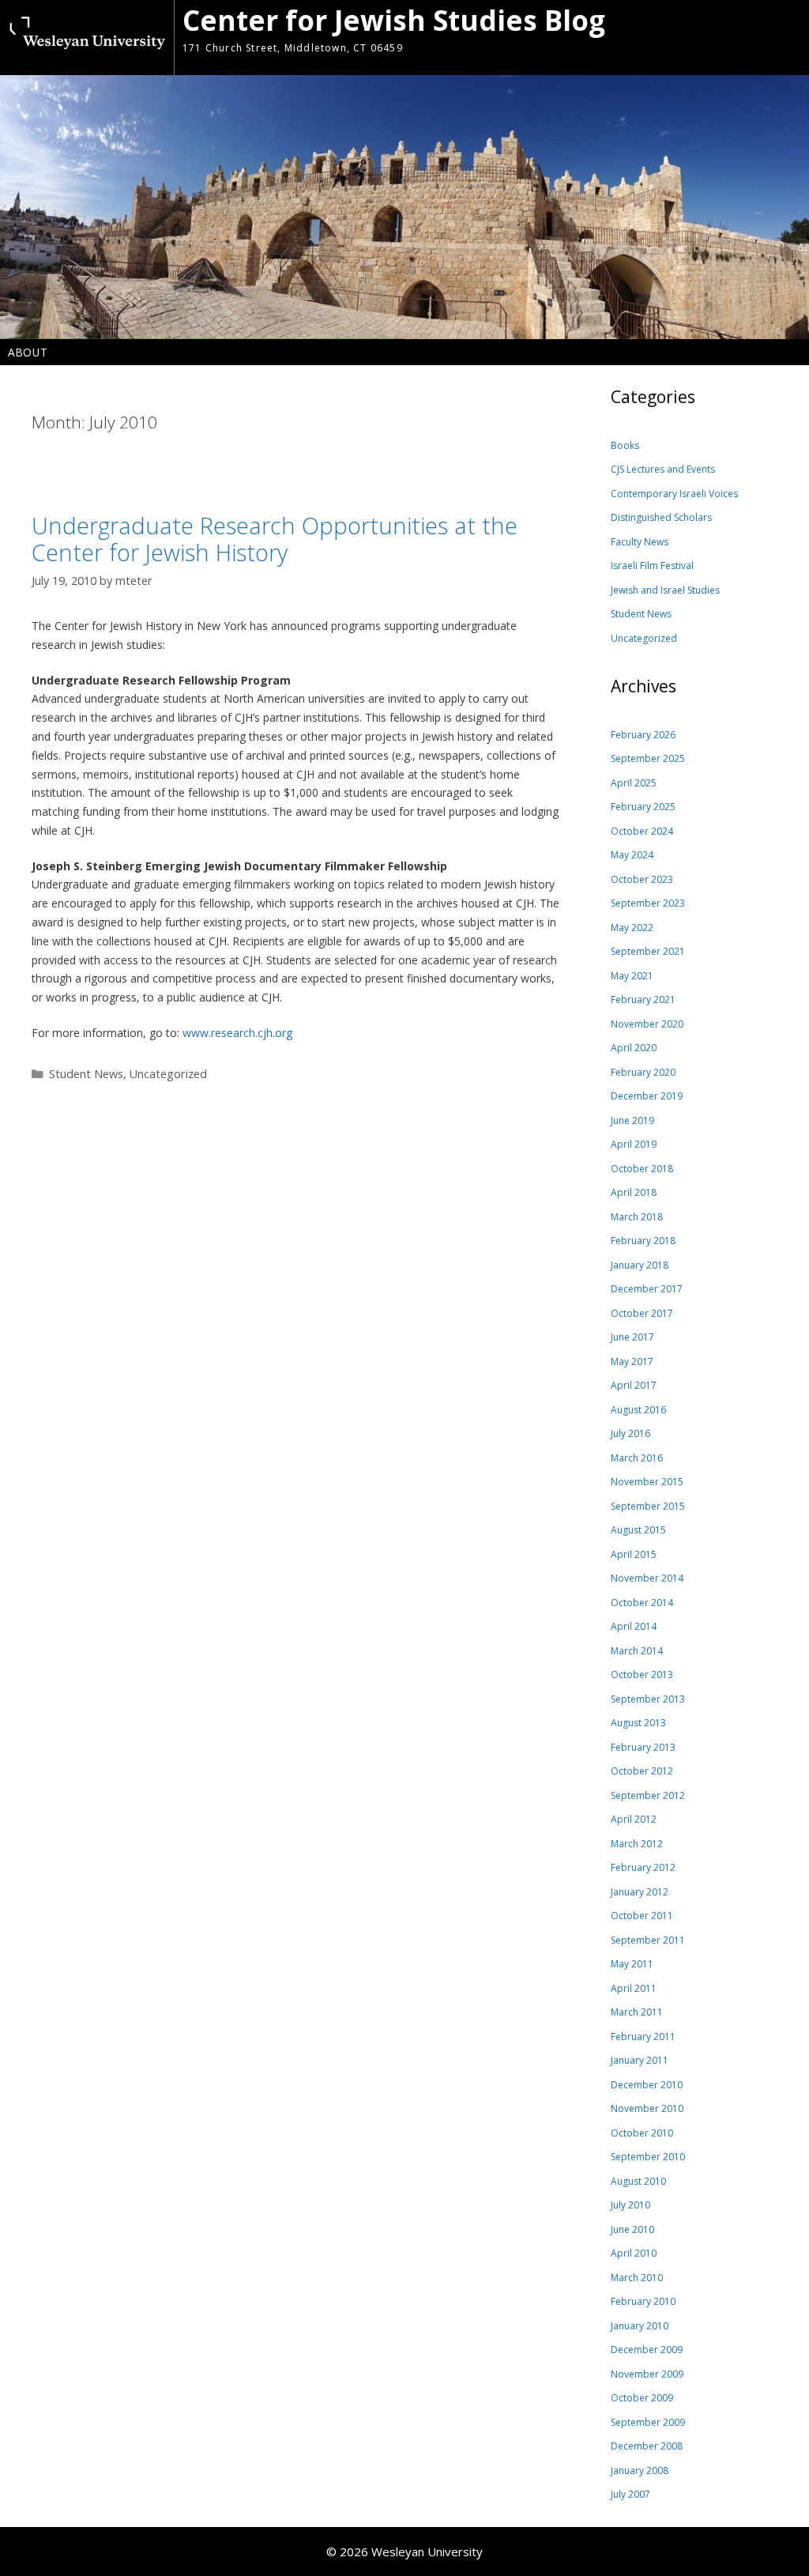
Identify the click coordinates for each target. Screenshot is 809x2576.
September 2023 (648, 903)
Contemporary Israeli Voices (674, 494)
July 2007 (630, 2494)
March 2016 (637, 1458)
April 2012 (634, 1819)
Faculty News (640, 542)
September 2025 (648, 758)
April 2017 (634, 1385)
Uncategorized (168, 1074)
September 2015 (648, 1506)
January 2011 (640, 2060)
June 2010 (632, 2229)
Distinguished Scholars (661, 517)
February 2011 (643, 2037)
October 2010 (642, 2133)
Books (625, 445)
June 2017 (632, 1337)
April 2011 (634, 1988)
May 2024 (632, 855)
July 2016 (630, 1433)
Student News (86, 1074)
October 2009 (642, 2398)
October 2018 (642, 1169)
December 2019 (647, 1096)
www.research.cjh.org (237, 1033)
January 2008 (640, 2470)
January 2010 (640, 2326)
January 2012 (640, 1892)
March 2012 (637, 1844)
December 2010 (647, 2085)
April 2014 (634, 1626)
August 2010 (638, 2181)
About (28, 352)
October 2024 (642, 831)
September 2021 (648, 951)
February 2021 (643, 999)
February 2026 (643, 735)
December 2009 (647, 2350)
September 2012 (648, 1795)
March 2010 (637, 2278)
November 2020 (647, 1024)
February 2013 (643, 1747)
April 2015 (634, 1554)
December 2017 (647, 1289)
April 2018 (634, 1192)
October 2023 (642, 879)
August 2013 (638, 1723)
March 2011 (637, 2012)
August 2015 (638, 1530)
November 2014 (647, 1578)
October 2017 (642, 1313)
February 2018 (643, 1241)
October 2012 (642, 1771)
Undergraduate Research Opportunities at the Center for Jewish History (275, 539)
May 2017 (632, 1362)
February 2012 (643, 1867)
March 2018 (637, 1217)
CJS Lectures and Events (663, 469)
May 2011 (632, 1964)
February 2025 (643, 807)
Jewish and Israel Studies (665, 590)
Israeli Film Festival (652, 566)
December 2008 (647, 2446)
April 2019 (634, 1144)
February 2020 (643, 1072)
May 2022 (632, 928)
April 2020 (634, 1048)
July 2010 (630, 2205)
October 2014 (642, 1603)
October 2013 (642, 1675)
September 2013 (648, 1699)
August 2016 (638, 1410)
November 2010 (647, 2108)
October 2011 (642, 1916)
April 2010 (634, 2253)
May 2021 (632, 976)
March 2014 (637, 1651)
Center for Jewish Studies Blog (394, 20)
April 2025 (634, 783)
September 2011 (648, 1940)
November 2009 (647, 2374)
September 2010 (648, 2157)
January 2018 (640, 1265)
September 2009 (648, 2422)
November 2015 (647, 1482)
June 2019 (632, 1120)
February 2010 (643, 2301)
